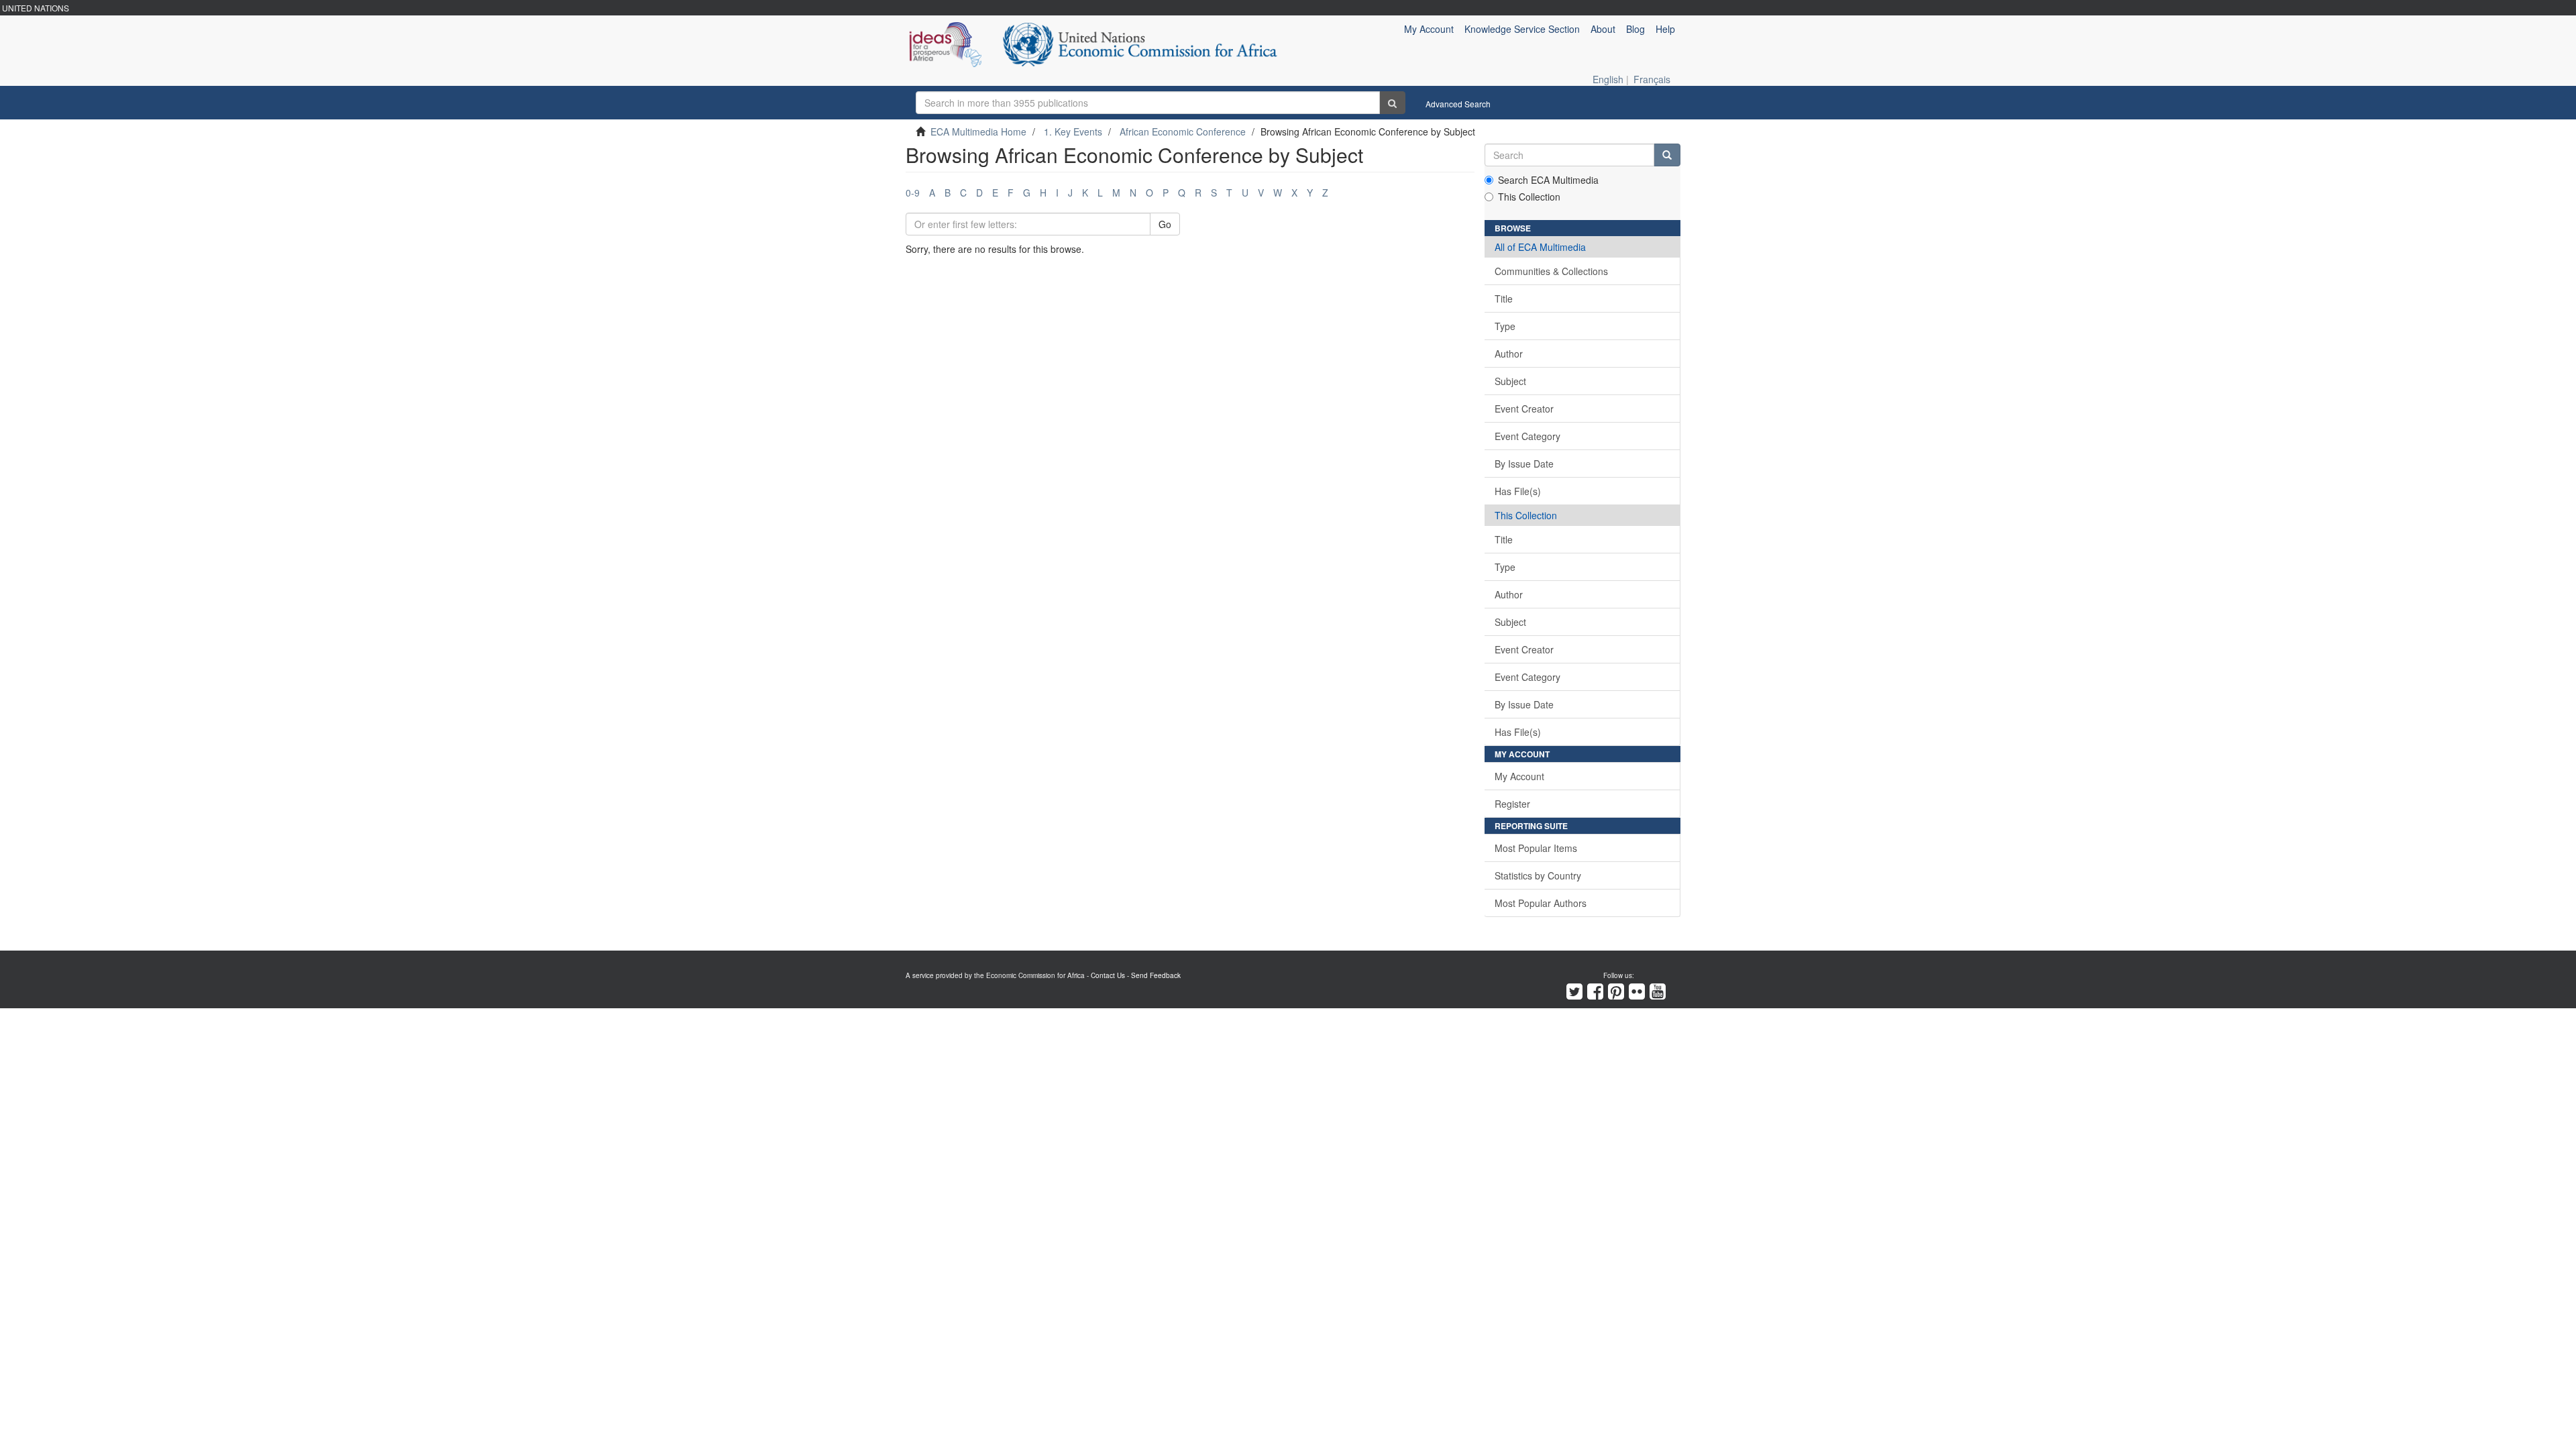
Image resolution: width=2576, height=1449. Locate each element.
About (1603, 29)
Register (1512, 804)
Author (1509, 354)
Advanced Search (1458, 104)
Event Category (1527, 436)
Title (1504, 299)
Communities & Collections (1551, 271)
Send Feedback (1156, 975)
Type (1505, 326)
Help (1665, 29)
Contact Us (1108, 975)
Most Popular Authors (1541, 903)
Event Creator (1524, 409)
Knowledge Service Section (1522, 29)
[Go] (1392, 103)
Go (1165, 224)
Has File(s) (1518, 491)
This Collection (1529, 197)
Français (1652, 79)
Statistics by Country (1538, 875)
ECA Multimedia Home (978, 131)
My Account (1519, 776)
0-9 (913, 193)
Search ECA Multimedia (1548, 180)
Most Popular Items (1536, 848)
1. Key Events (1073, 131)
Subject (1510, 381)
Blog (1635, 29)
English (1608, 79)
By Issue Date (1524, 464)
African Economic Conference (1183, 131)
